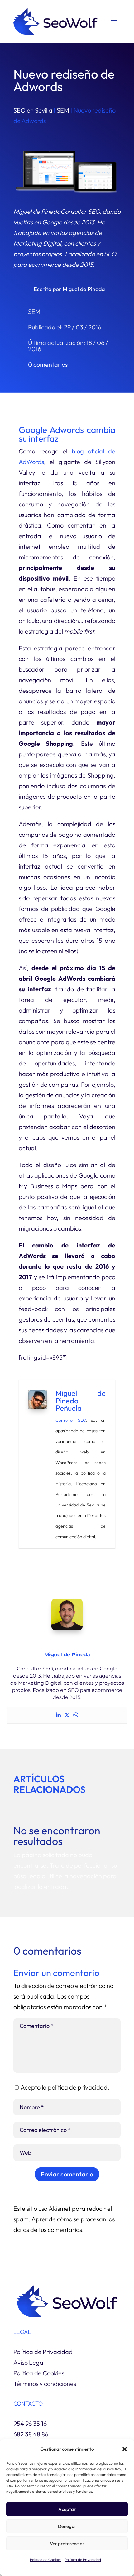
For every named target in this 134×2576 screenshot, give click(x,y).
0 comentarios (48, 364)
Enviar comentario (67, 2174)
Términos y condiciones (45, 2384)
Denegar (67, 2526)
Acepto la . (65, 2087)
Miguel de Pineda (84, 289)
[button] (125, 2449)
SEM (63, 110)
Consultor (65, 1420)
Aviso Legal (29, 2362)
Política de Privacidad (83, 2560)
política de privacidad (78, 2087)
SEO (82, 1420)
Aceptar (67, 2509)
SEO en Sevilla (33, 110)
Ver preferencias (67, 2543)
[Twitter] (67, 1715)
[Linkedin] (58, 1715)
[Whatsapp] (76, 1715)
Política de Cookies (46, 2560)
